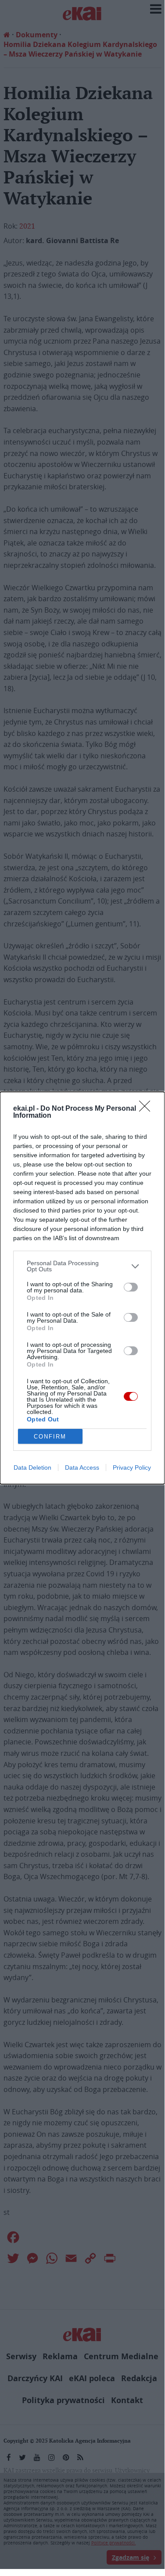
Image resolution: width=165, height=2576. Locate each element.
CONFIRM (50, 1437)
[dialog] (82, 1288)
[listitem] (82, 1266)
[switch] (131, 1287)
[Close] (147, 1109)
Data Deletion (32, 1467)
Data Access (82, 1467)
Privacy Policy (132, 1467)
